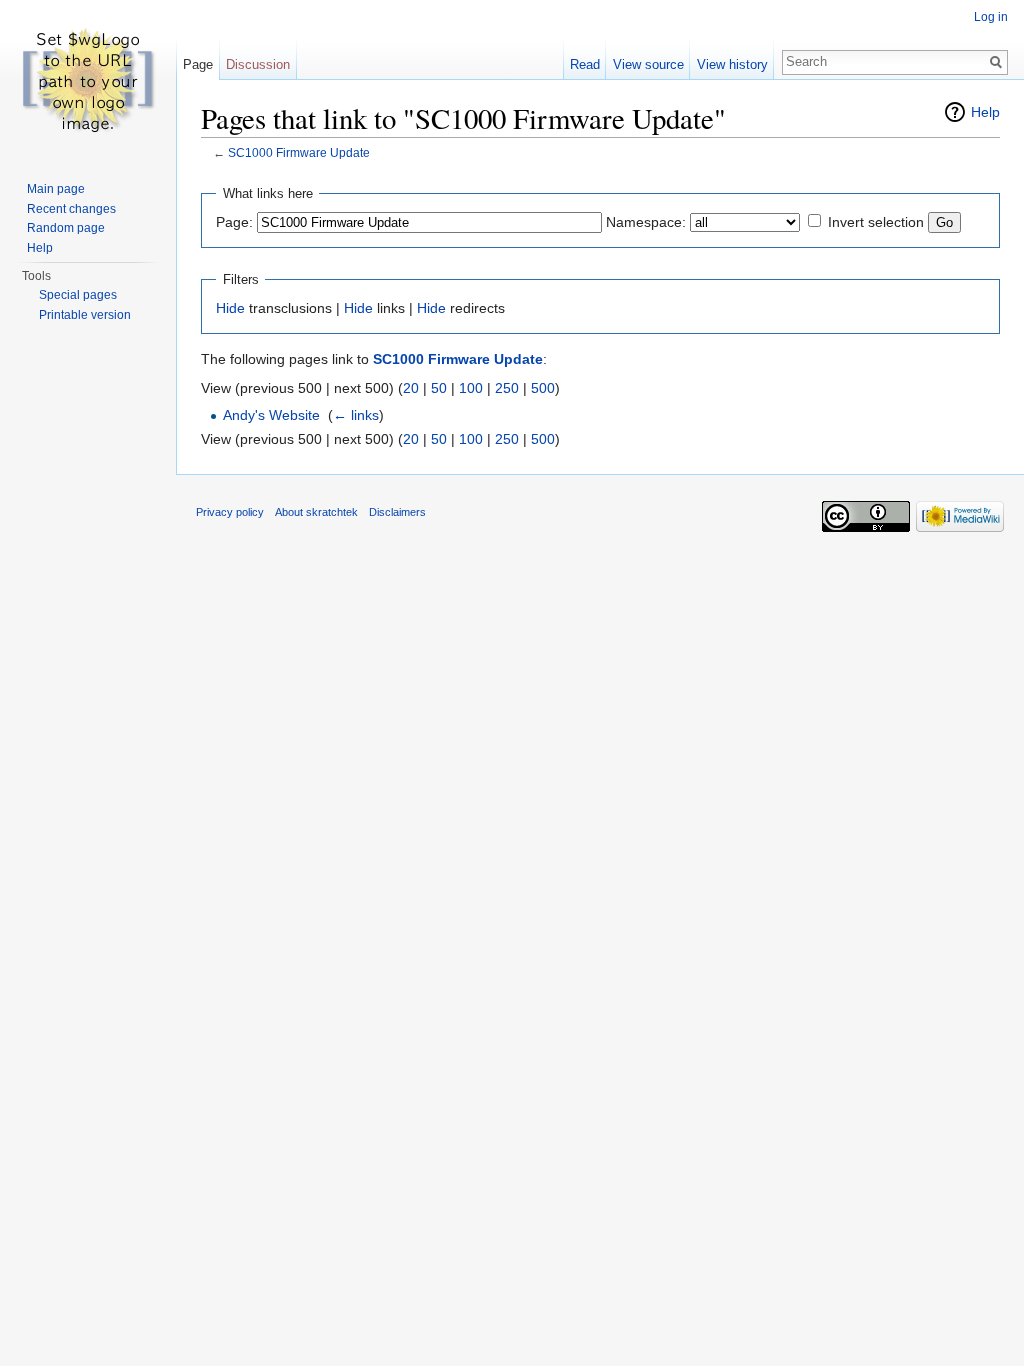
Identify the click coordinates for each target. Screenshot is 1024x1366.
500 (543, 388)
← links (356, 415)
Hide (230, 308)
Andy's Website (271, 415)
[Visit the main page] (88, 80)
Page (198, 64)
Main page (56, 189)
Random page (66, 228)
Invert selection (876, 222)
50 (439, 388)
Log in (991, 17)
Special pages (78, 295)
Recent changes (71, 209)
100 (471, 388)
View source (648, 64)
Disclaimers (397, 512)
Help (985, 112)
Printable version (85, 315)
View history (732, 64)
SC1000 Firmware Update (299, 152)
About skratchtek (316, 512)
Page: (234, 222)
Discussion (258, 64)
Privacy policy (230, 512)
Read (585, 64)
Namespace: (646, 222)
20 (411, 388)
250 (507, 388)
